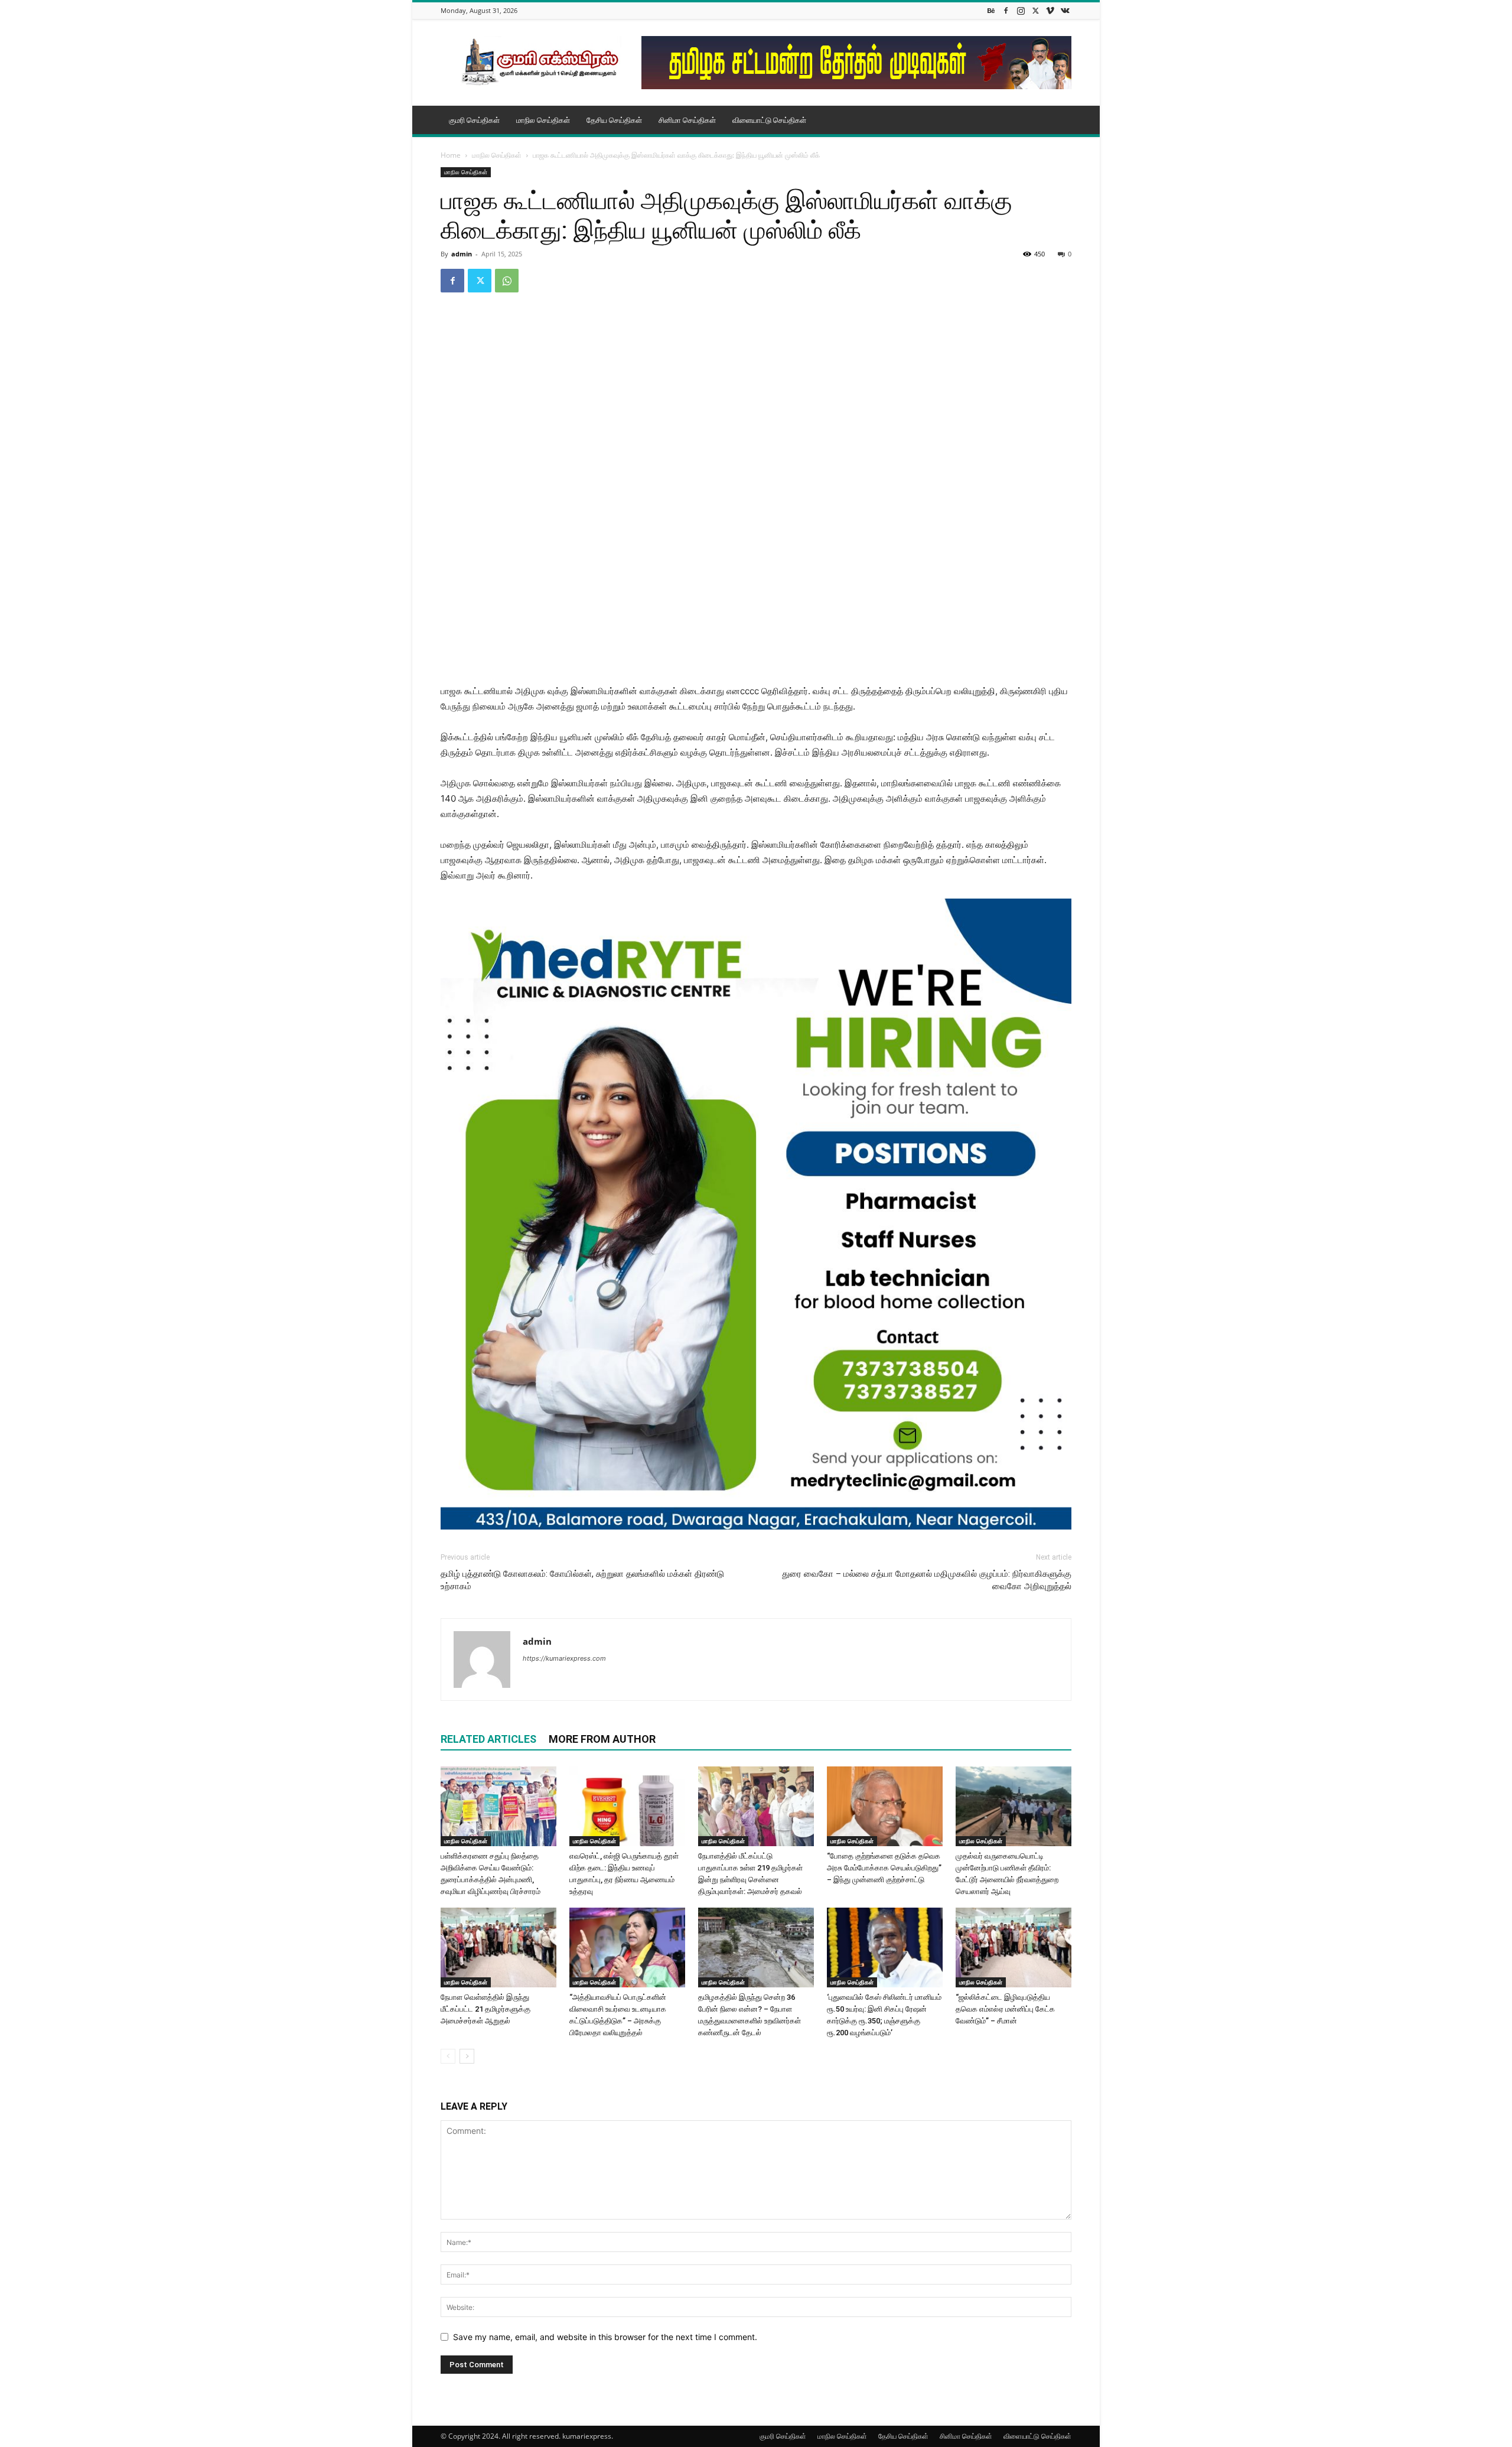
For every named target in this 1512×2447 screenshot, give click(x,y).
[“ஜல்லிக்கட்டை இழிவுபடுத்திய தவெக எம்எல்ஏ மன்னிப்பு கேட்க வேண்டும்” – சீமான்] (1014, 1947)
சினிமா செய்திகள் (687, 120)
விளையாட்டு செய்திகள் (769, 120)
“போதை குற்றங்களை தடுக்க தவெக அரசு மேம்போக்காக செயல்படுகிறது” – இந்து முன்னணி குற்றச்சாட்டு (884, 1868)
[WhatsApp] (507, 281)
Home (451, 155)
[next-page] (467, 2056)
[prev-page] (448, 2056)
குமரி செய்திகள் (474, 120)
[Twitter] (1035, 10)
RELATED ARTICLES (488, 1739)
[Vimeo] (1050, 10)
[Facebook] (1006, 10)
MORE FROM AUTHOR (602, 1739)
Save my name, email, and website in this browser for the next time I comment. (605, 2337)
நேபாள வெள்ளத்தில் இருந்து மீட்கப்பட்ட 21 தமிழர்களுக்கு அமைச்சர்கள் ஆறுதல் (485, 2009)
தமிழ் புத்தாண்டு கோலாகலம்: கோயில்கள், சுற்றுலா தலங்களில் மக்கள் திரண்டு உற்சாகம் (582, 1580)
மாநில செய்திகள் (543, 120)
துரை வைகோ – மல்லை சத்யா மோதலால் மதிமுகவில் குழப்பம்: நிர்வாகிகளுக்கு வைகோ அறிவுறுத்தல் (927, 1580)
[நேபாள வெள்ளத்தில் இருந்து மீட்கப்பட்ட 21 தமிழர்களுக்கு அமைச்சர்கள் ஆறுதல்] (498, 1947)
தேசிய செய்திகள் (614, 120)
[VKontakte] (1065, 10)
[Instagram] (1021, 10)
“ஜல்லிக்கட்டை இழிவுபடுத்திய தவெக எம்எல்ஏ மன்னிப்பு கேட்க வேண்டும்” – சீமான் (1005, 2009)
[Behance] (991, 10)
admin (462, 254)
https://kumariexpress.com (564, 1658)
